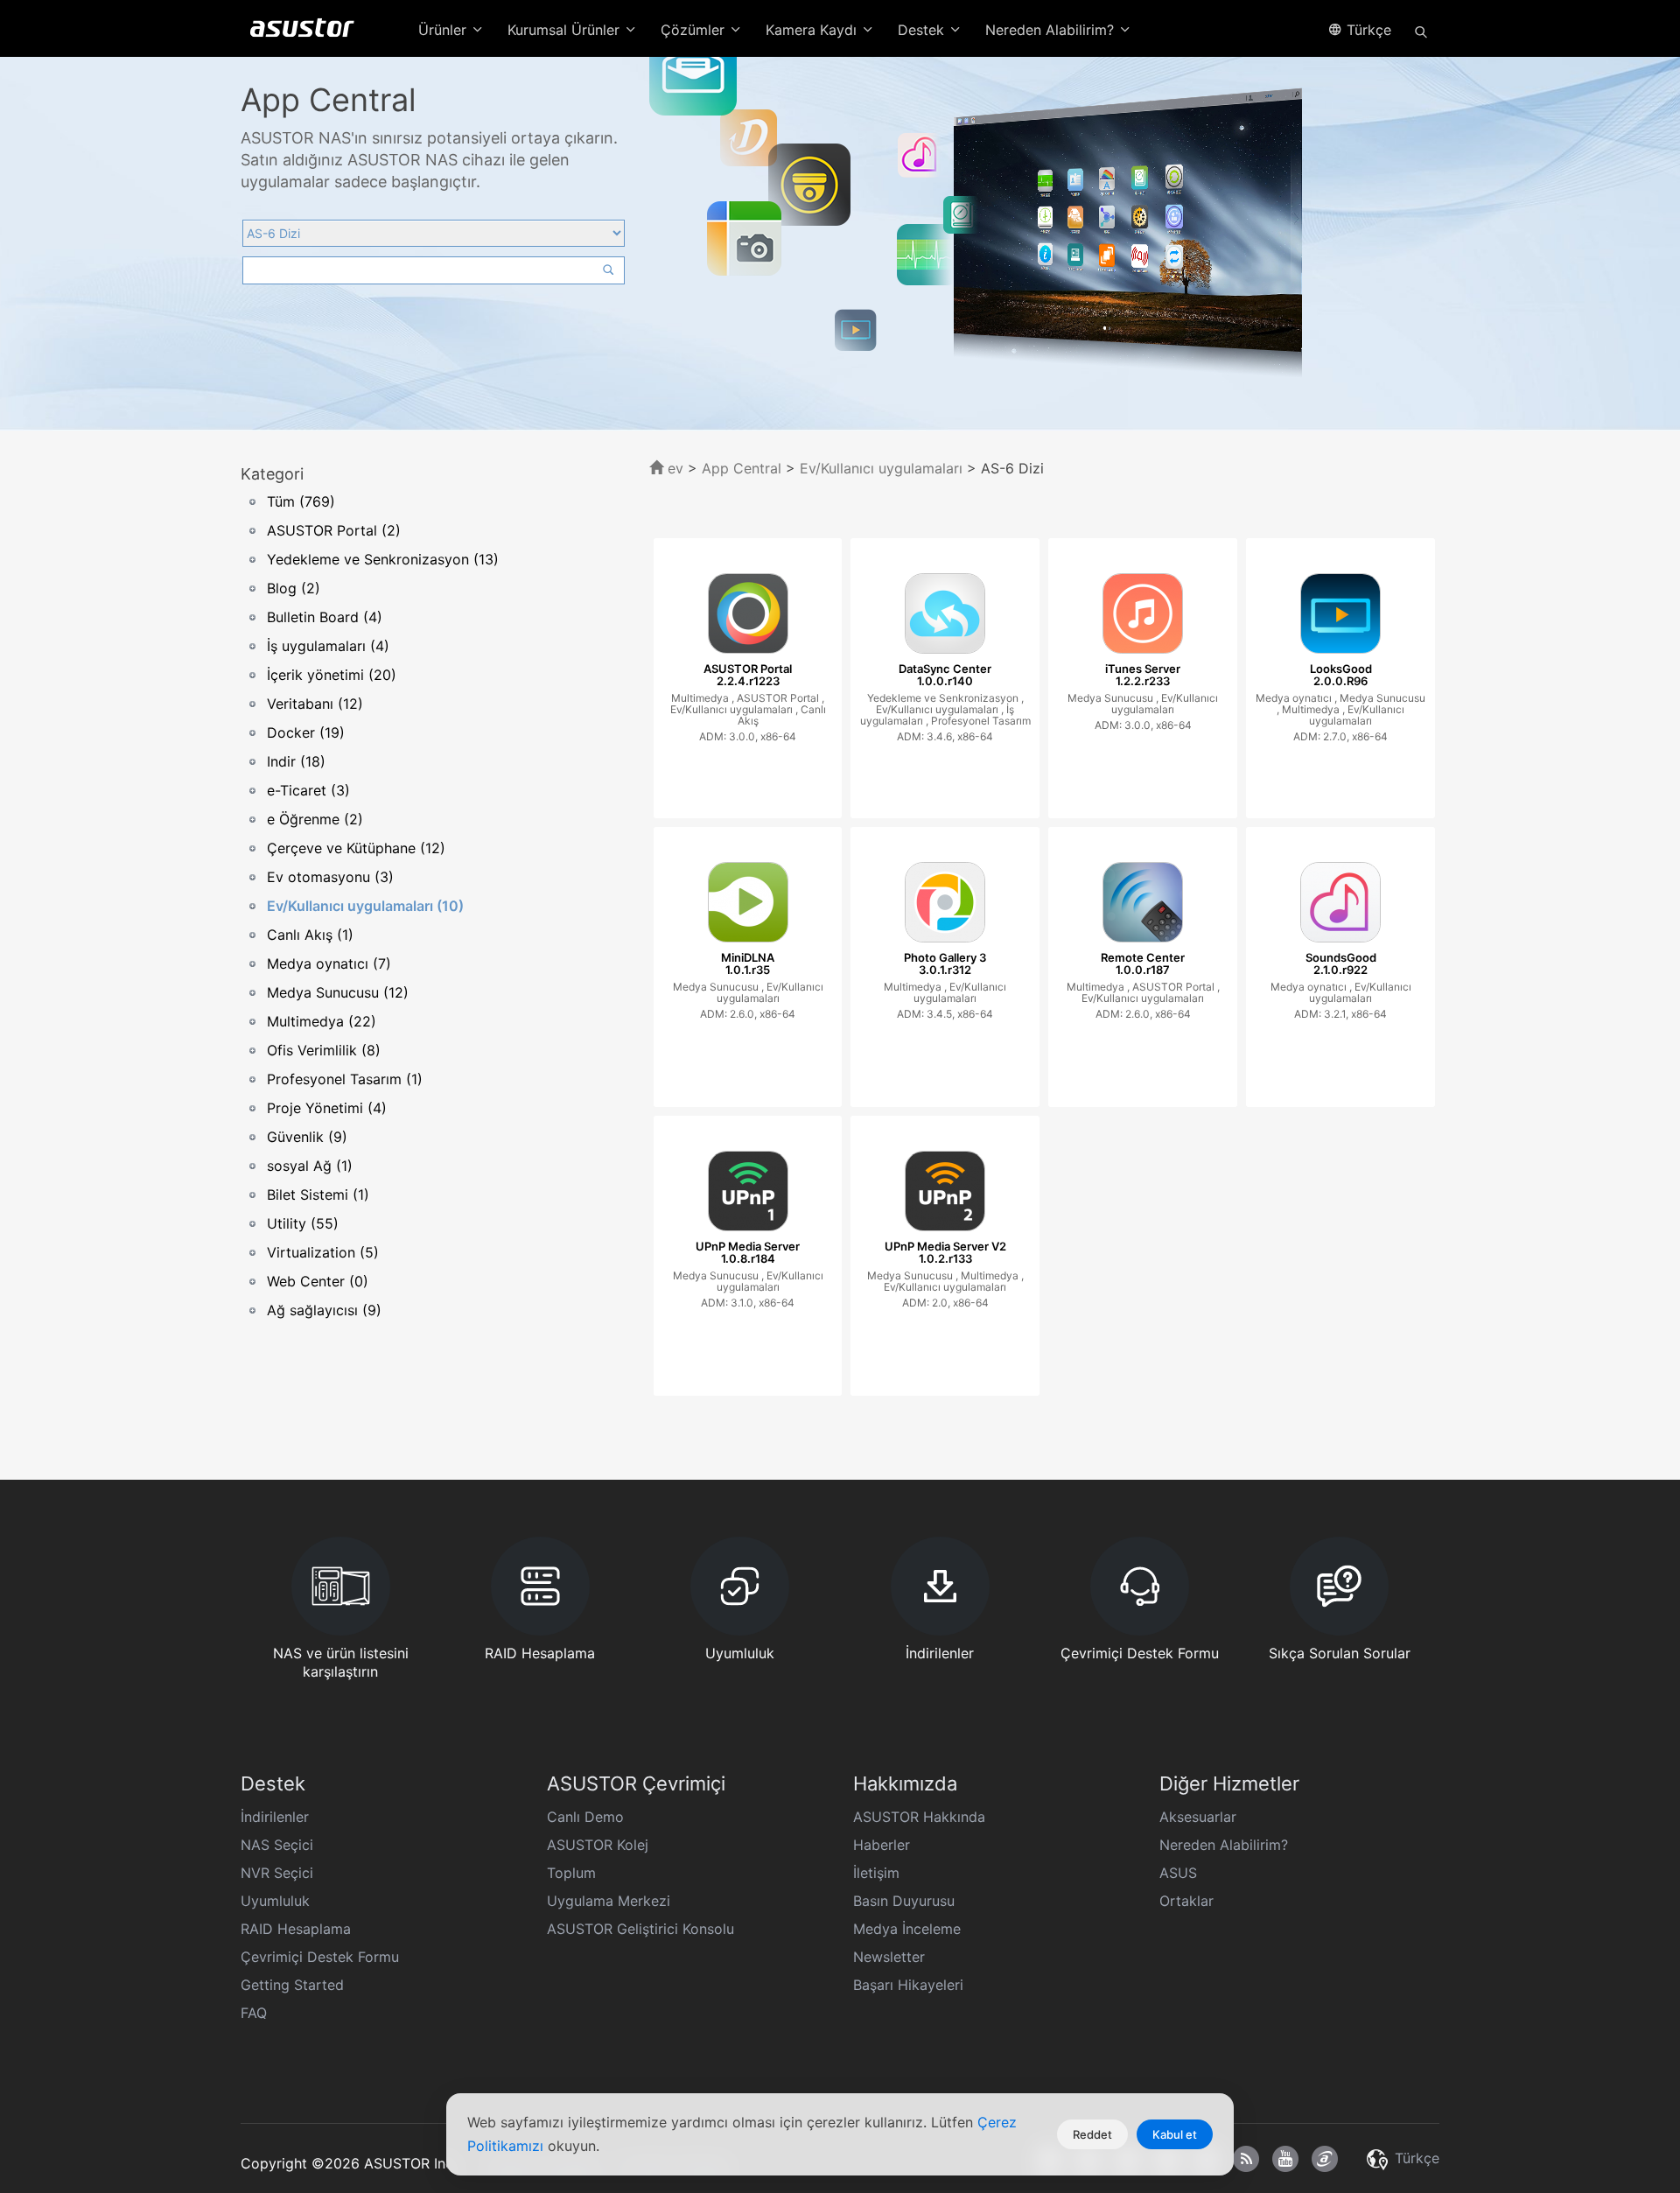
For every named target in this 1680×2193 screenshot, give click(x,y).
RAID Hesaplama (296, 1929)
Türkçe (1367, 30)
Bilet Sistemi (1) (318, 1195)
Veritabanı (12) (315, 704)
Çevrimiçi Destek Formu (320, 1957)
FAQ (254, 2013)
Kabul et (1175, 2134)
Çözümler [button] (695, 30)
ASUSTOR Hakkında (919, 1817)
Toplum (571, 1873)
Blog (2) (294, 588)
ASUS (1178, 1873)
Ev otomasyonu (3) (330, 877)
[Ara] (1421, 31)
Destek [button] (923, 30)
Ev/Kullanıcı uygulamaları (881, 468)
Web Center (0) (318, 1281)
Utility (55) (303, 1223)
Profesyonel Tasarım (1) (345, 1079)
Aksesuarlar (1198, 1817)
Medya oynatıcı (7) (329, 963)
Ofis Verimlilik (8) (324, 1050)
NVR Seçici (277, 1873)
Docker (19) (306, 732)
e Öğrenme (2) (315, 819)
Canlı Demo (585, 1817)
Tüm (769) (301, 501)
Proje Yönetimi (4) (327, 1108)
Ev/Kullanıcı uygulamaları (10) (365, 906)
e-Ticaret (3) (308, 790)
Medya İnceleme (907, 1929)
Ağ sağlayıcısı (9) (324, 1310)
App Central (742, 468)
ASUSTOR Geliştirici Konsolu (640, 1929)
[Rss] (1246, 2159)
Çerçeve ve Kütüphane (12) (356, 848)
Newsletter (889, 1957)
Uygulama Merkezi (609, 1901)
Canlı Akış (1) (310, 935)
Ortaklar (1186, 1901)
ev (673, 468)
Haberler (882, 1845)
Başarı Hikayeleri (908, 1985)
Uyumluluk (275, 1901)
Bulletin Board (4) (325, 617)
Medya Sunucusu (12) (338, 992)
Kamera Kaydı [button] (813, 30)
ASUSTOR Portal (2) (334, 530)
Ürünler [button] (444, 30)
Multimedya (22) (322, 1021)
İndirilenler (275, 1817)
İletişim (876, 1873)
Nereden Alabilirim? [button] (1052, 30)
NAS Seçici (277, 1845)
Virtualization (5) (323, 1252)
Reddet (1092, 2134)
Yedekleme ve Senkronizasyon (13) (383, 559)
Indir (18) (296, 761)
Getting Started (292, 1985)
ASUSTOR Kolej (598, 1845)
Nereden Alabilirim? (1224, 1845)
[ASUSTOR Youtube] (1285, 2159)
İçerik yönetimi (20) (332, 675)
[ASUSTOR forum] (1325, 2159)
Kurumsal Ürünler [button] (566, 30)
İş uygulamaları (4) (328, 646)
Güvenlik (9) (307, 1137)
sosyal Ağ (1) (310, 1166)
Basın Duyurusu (904, 1901)
